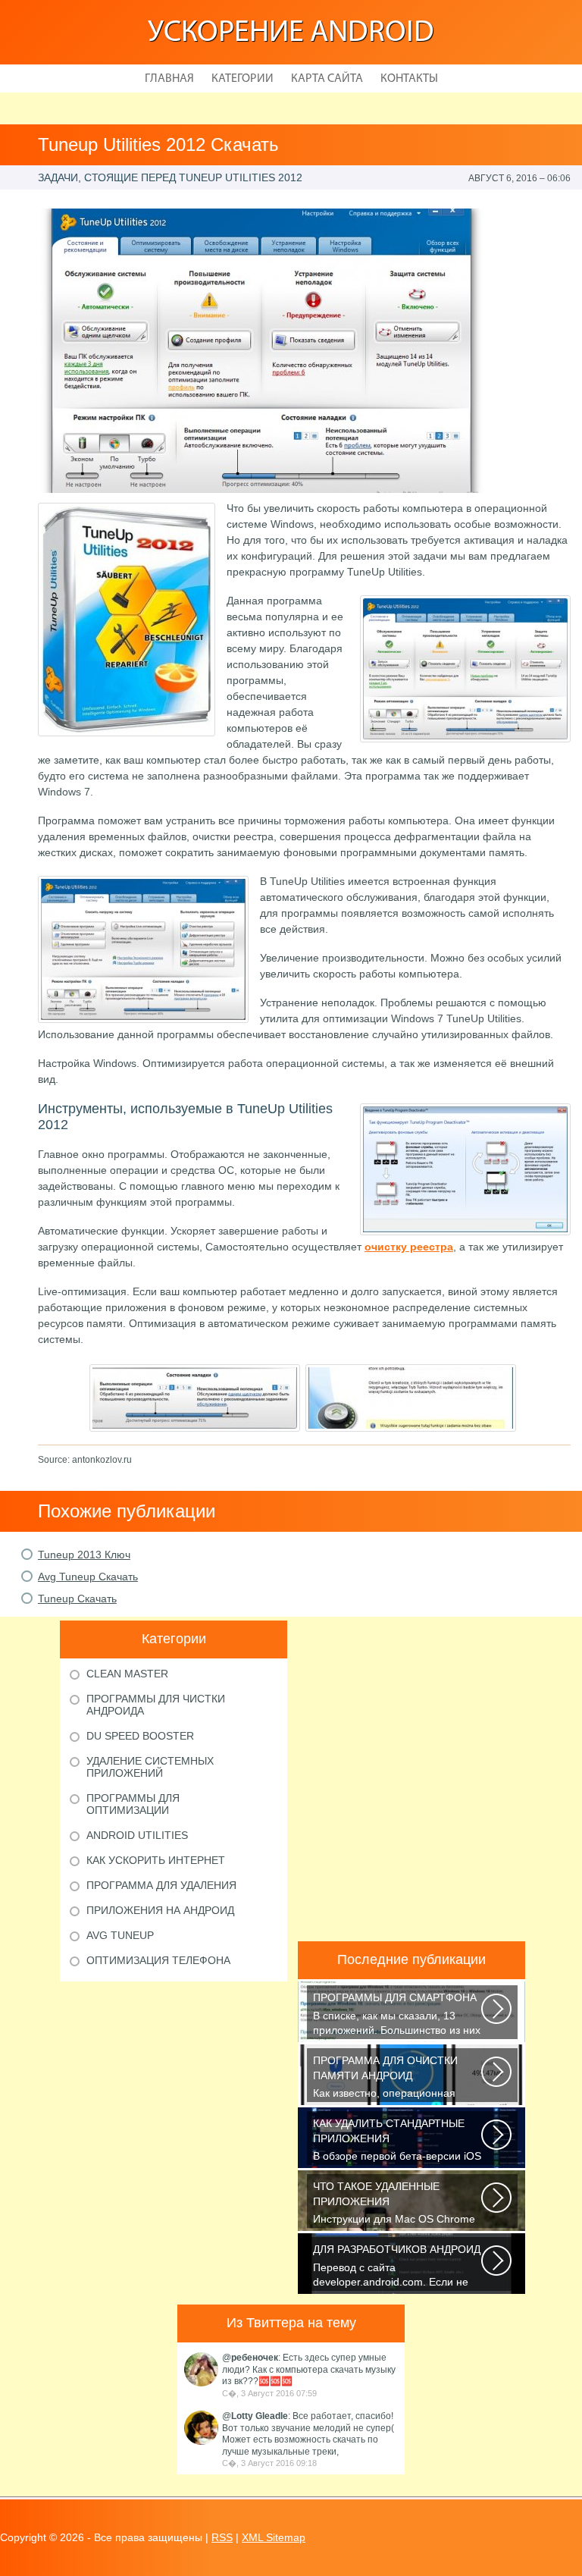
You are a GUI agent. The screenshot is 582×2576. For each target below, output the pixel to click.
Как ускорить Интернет (156, 1860)
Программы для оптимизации (133, 1804)
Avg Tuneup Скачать (88, 1577)
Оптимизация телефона (158, 1960)
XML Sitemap (274, 2537)
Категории (242, 79)
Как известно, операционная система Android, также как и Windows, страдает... (385, 2078)
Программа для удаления (161, 1885)
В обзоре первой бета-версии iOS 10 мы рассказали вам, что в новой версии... (397, 2141)
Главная (169, 79)
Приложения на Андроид (160, 1910)
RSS (222, 2537)
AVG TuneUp (120, 1935)
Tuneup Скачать (77, 1599)
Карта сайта (327, 79)
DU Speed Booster (140, 1736)
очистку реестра (409, 1247)
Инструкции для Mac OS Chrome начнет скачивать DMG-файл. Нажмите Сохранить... (394, 2204)
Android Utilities (137, 1835)
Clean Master (127, 1674)
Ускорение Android (291, 33)
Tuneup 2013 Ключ (84, 1555)
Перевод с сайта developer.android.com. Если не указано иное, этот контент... (397, 2267)
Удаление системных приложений (150, 1767)
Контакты (409, 79)
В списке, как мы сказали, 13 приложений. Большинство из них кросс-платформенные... (397, 2015)
